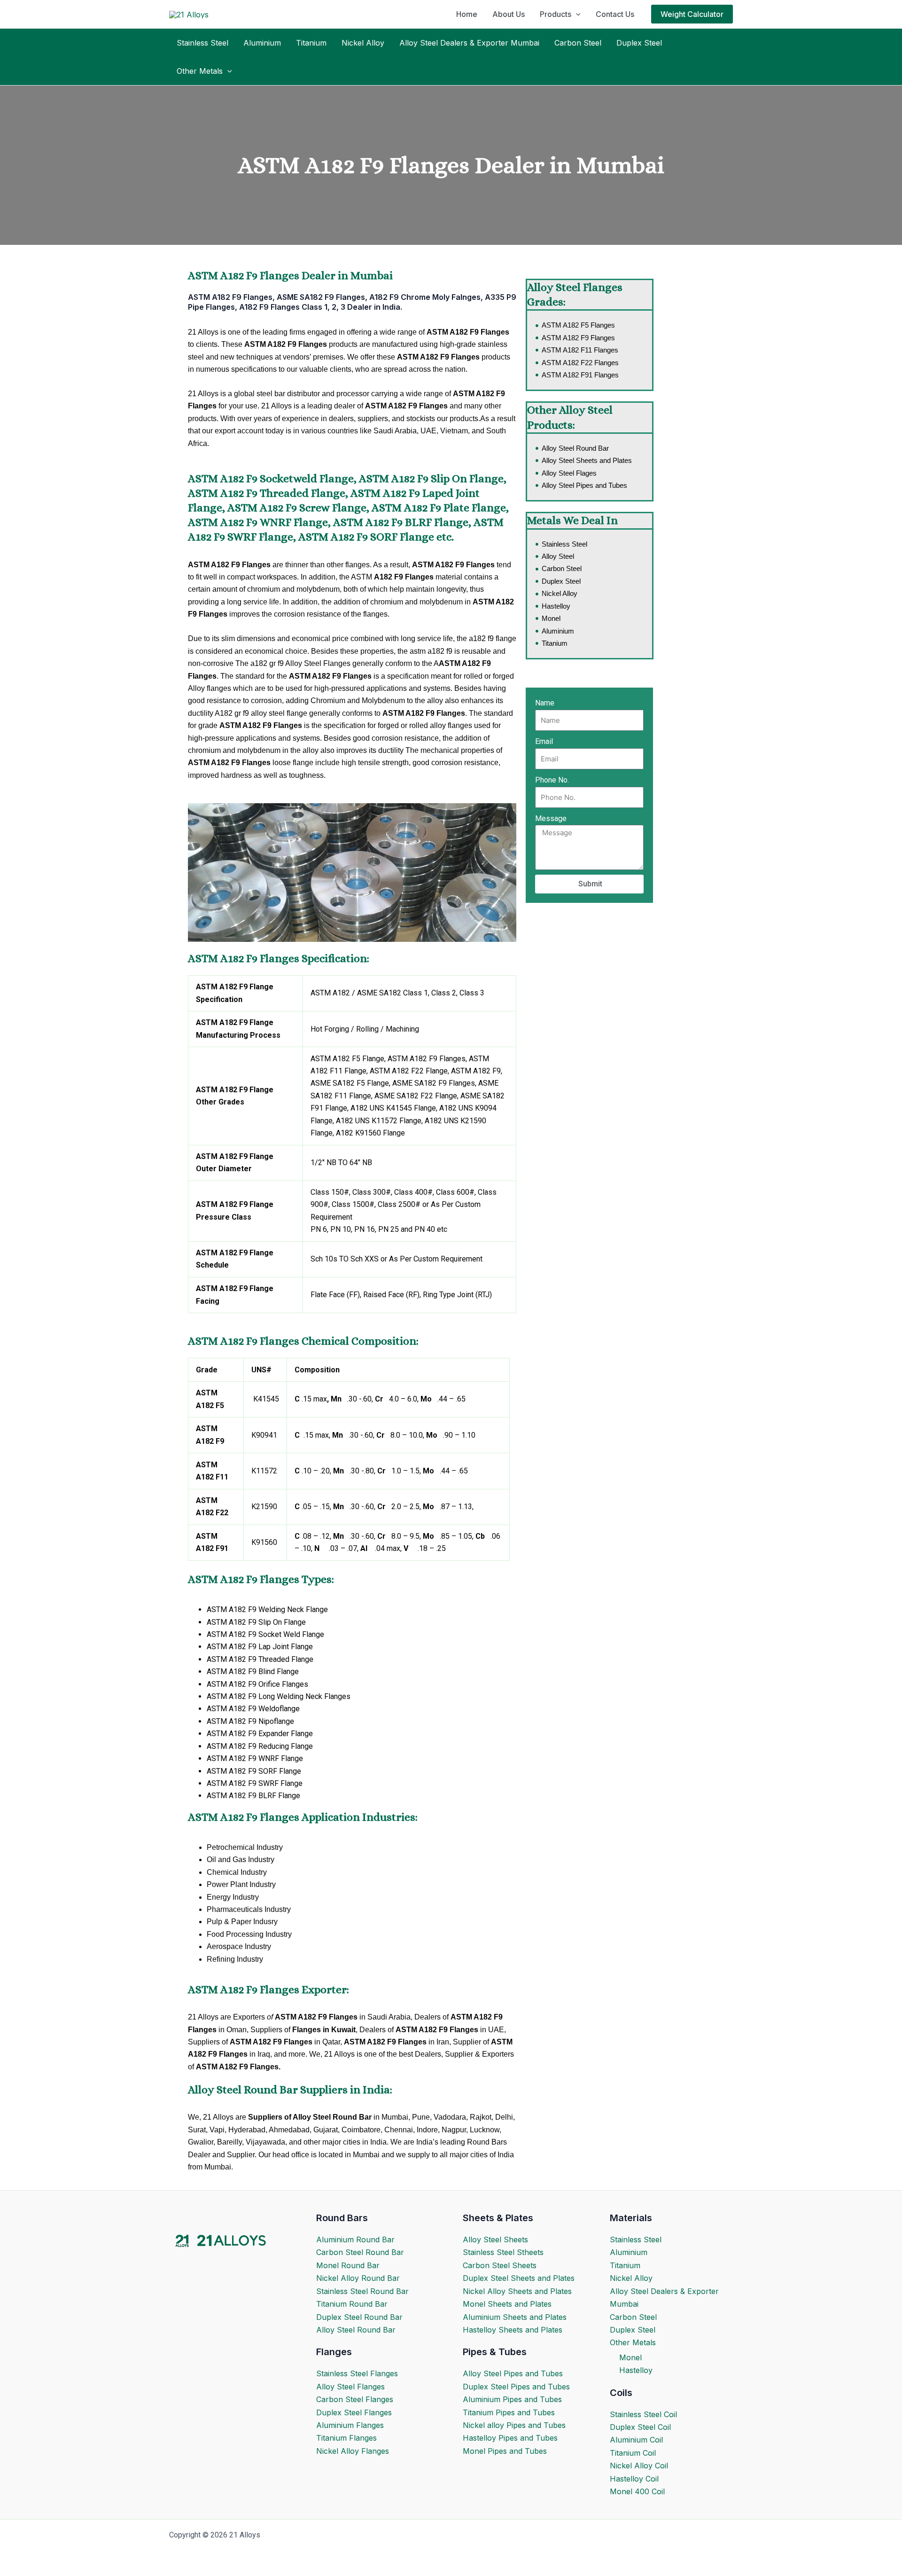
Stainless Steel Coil (643, 2414)
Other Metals (200, 71)
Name (545, 703)
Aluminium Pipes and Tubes (512, 2399)
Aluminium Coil (636, 2440)
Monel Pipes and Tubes (505, 2451)
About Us (509, 14)
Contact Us (615, 14)
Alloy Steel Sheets (495, 2239)
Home (467, 14)
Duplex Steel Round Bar (359, 2317)
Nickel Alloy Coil (639, 2466)
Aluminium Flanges (350, 2425)
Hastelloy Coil (634, 2479)
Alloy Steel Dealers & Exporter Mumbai (469, 43)
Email (544, 741)
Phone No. (552, 780)
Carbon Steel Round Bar (360, 2252)
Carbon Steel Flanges (355, 2399)
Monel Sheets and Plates (507, 2304)
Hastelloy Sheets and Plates (513, 2330)
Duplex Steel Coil (640, 2427)
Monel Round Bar (348, 2265)
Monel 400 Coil (637, 2491)
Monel (630, 2357)
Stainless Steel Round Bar (362, 2291)
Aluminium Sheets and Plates (515, 2317)
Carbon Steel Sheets (500, 2265)
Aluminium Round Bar (355, 2239)
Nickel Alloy (363, 43)
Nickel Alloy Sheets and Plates (517, 2291)
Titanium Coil (633, 2453)
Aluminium (262, 43)
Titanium (311, 43)
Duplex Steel (639, 43)
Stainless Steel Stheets (503, 2252)
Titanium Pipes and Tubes (509, 2412)
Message (551, 818)
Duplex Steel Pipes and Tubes (516, 2387)
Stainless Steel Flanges (357, 2373)
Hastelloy (636, 2370)
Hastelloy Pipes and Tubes (510, 2438)
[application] (576, 14)
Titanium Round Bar (352, 2304)
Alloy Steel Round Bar (356, 2330)
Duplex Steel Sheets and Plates (519, 2278)
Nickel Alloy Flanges (353, 2451)
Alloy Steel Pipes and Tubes (513, 2373)
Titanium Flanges (346, 2438)
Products (556, 14)
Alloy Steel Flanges (350, 2387)
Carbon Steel (578, 43)
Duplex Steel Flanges (354, 2412)
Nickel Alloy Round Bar (358, 2278)
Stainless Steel (202, 43)
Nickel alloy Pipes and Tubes (514, 2425)
